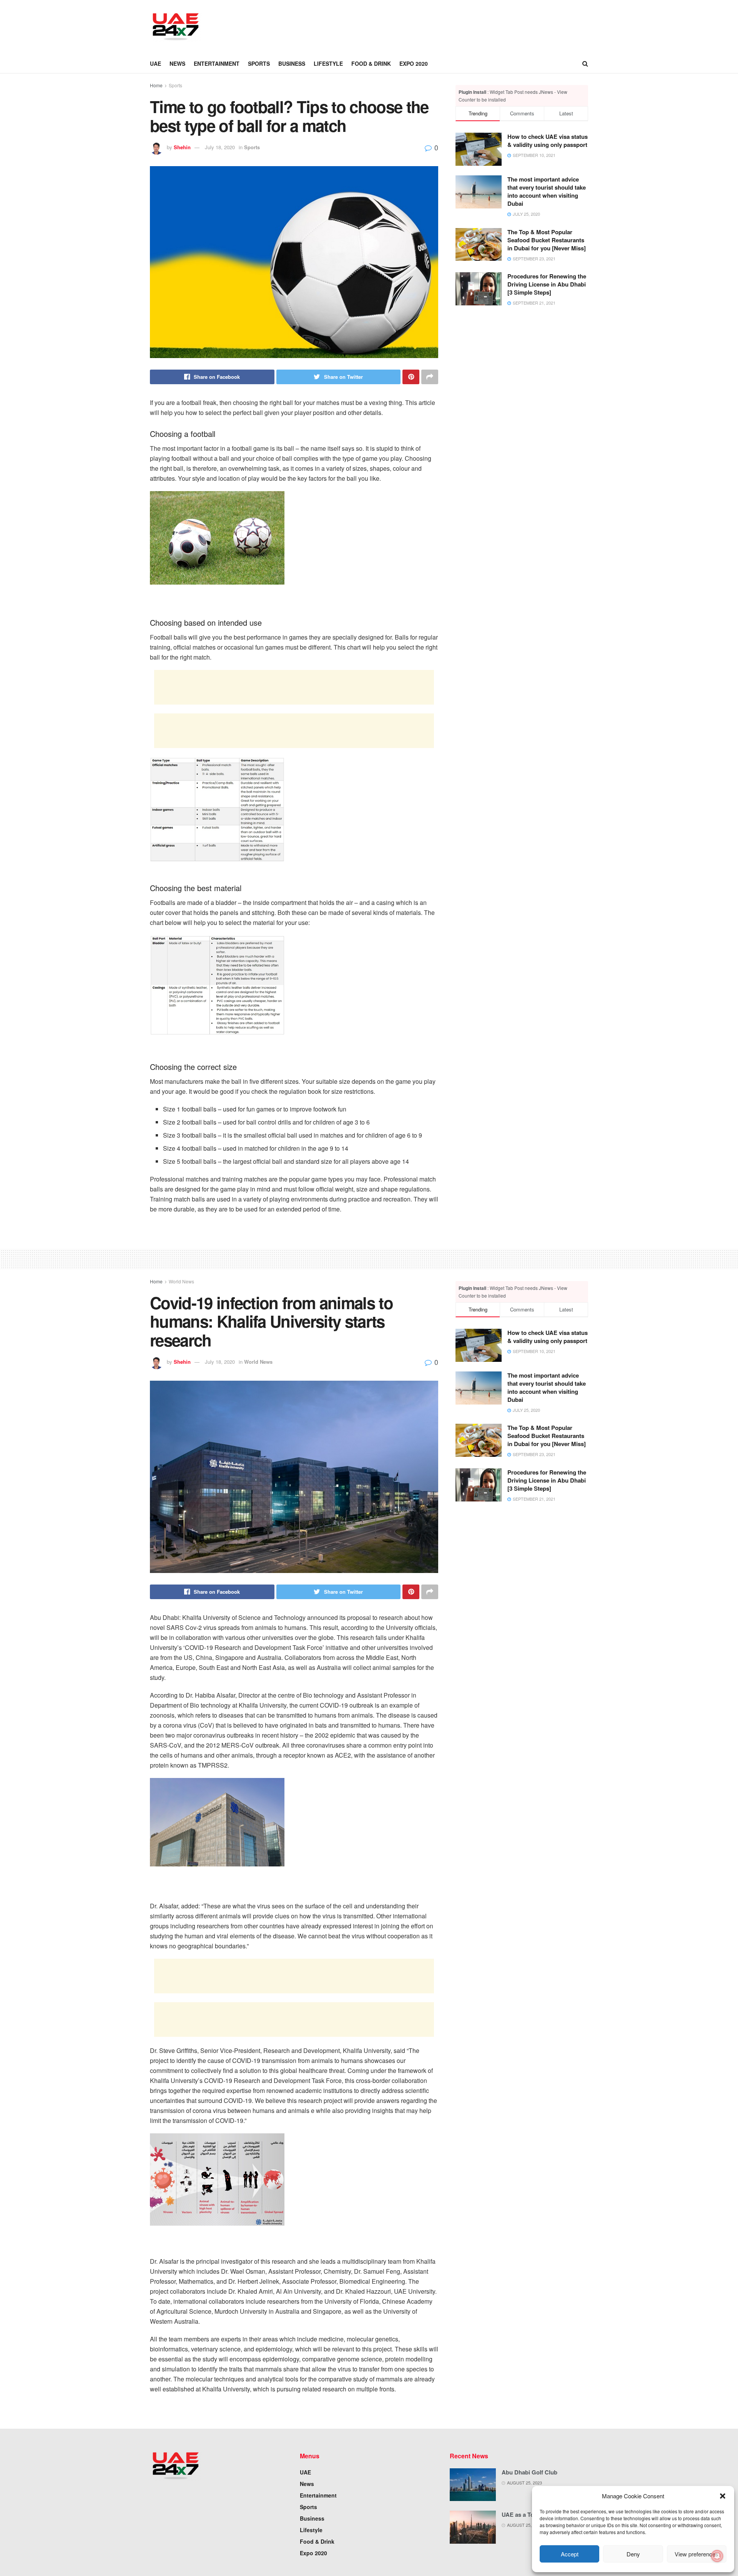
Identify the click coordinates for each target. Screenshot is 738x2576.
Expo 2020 (414, 63)
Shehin (182, 147)
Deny (633, 2554)
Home (156, 85)
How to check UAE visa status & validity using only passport (548, 141)
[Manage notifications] (717, 2556)
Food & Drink (371, 63)
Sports (259, 63)
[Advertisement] (352, 26)
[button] (723, 2496)
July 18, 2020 (220, 147)
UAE (155, 63)
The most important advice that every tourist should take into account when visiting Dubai (547, 191)
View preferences (696, 2554)
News (177, 63)
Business (292, 63)
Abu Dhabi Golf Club (529, 2472)
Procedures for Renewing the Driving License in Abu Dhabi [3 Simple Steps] (547, 284)
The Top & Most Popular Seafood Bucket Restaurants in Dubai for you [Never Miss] (547, 240)
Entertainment (217, 63)
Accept (570, 2554)
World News (181, 1281)
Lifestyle (328, 63)
